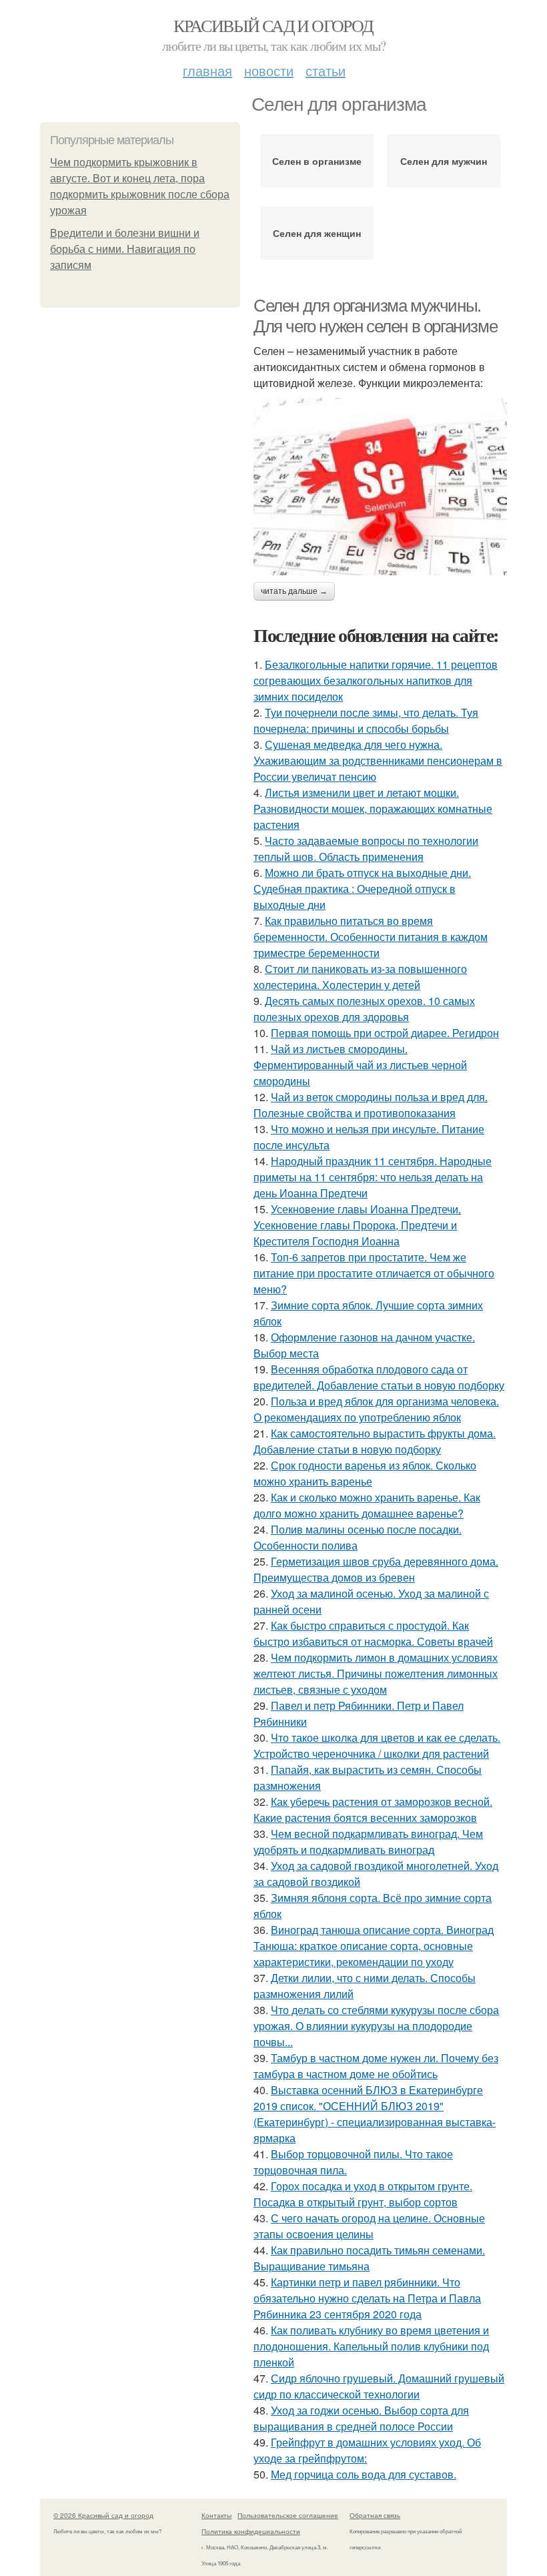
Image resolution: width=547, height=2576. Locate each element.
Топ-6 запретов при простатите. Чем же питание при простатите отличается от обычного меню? (374, 1273)
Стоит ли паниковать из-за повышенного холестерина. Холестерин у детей (360, 977)
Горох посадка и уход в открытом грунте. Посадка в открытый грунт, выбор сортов (363, 2194)
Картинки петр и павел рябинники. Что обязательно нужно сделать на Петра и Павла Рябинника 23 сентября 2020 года (367, 2298)
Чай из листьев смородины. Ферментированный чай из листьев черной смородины (360, 1065)
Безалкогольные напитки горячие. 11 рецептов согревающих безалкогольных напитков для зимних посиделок (376, 680)
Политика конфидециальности (251, 2531)
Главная (207, 70)
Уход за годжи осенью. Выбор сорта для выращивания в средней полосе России (361, 2418)
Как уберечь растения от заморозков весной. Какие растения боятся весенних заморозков (373, 1810)
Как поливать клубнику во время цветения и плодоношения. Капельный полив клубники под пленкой (371, 2346)
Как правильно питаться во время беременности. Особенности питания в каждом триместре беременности (371, 937)
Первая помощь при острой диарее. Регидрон (385, 1033)
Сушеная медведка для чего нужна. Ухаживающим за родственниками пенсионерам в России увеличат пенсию (378, 760)
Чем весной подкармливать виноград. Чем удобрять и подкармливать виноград (368, 1842)
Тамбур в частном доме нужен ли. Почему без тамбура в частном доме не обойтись (376, 2066)
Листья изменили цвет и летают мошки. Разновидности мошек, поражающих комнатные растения (373, 809)
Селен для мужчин (444, 161)
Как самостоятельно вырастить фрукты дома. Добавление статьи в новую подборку (375, 1441)
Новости (269, 70)
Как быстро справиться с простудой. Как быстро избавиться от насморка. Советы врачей (373, 1633)
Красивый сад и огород (273, 25)
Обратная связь (375, 2515)
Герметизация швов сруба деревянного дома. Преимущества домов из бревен (376, 1569)
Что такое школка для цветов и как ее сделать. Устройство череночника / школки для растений (377, 1745)
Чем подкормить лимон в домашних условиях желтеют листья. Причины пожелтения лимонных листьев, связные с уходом (376, 1673)
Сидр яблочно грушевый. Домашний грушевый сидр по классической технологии (379, 2386)
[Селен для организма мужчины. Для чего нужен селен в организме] (380, 487)
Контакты (216, 2515)
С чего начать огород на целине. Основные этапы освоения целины (369, 2226)
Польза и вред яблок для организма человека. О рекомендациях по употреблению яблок (376, 1409)
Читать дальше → (294, 591)
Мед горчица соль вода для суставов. (364, 2474)
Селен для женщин (317, 233)
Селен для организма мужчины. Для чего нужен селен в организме (375, 316)
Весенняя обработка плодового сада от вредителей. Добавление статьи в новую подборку (379, 1377)
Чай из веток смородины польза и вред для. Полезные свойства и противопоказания (371, 1105)
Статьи (326, 70)
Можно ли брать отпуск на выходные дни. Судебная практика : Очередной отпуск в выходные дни (362, 889)
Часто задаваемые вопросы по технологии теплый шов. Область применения (366, 849)
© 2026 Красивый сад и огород (103, 2515)
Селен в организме (317, 161)
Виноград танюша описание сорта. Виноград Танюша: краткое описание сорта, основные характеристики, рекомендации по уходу (374, 1946)
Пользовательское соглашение (288, 2515)
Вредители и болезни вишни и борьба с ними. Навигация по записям (125, 249)
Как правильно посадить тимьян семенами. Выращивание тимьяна (369, 2258)
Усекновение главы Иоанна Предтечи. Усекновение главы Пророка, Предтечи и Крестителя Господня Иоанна (357, 1225)
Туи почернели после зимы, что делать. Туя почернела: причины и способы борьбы (366, 720)
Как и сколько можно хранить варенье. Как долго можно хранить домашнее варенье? (367, 1505)
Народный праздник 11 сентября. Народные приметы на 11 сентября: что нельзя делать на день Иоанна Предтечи (373, 1177)
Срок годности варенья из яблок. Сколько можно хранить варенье (365, 1473)
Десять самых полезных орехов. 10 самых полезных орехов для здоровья (364, 1009)
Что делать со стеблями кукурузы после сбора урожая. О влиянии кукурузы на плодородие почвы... (376, 2026)
